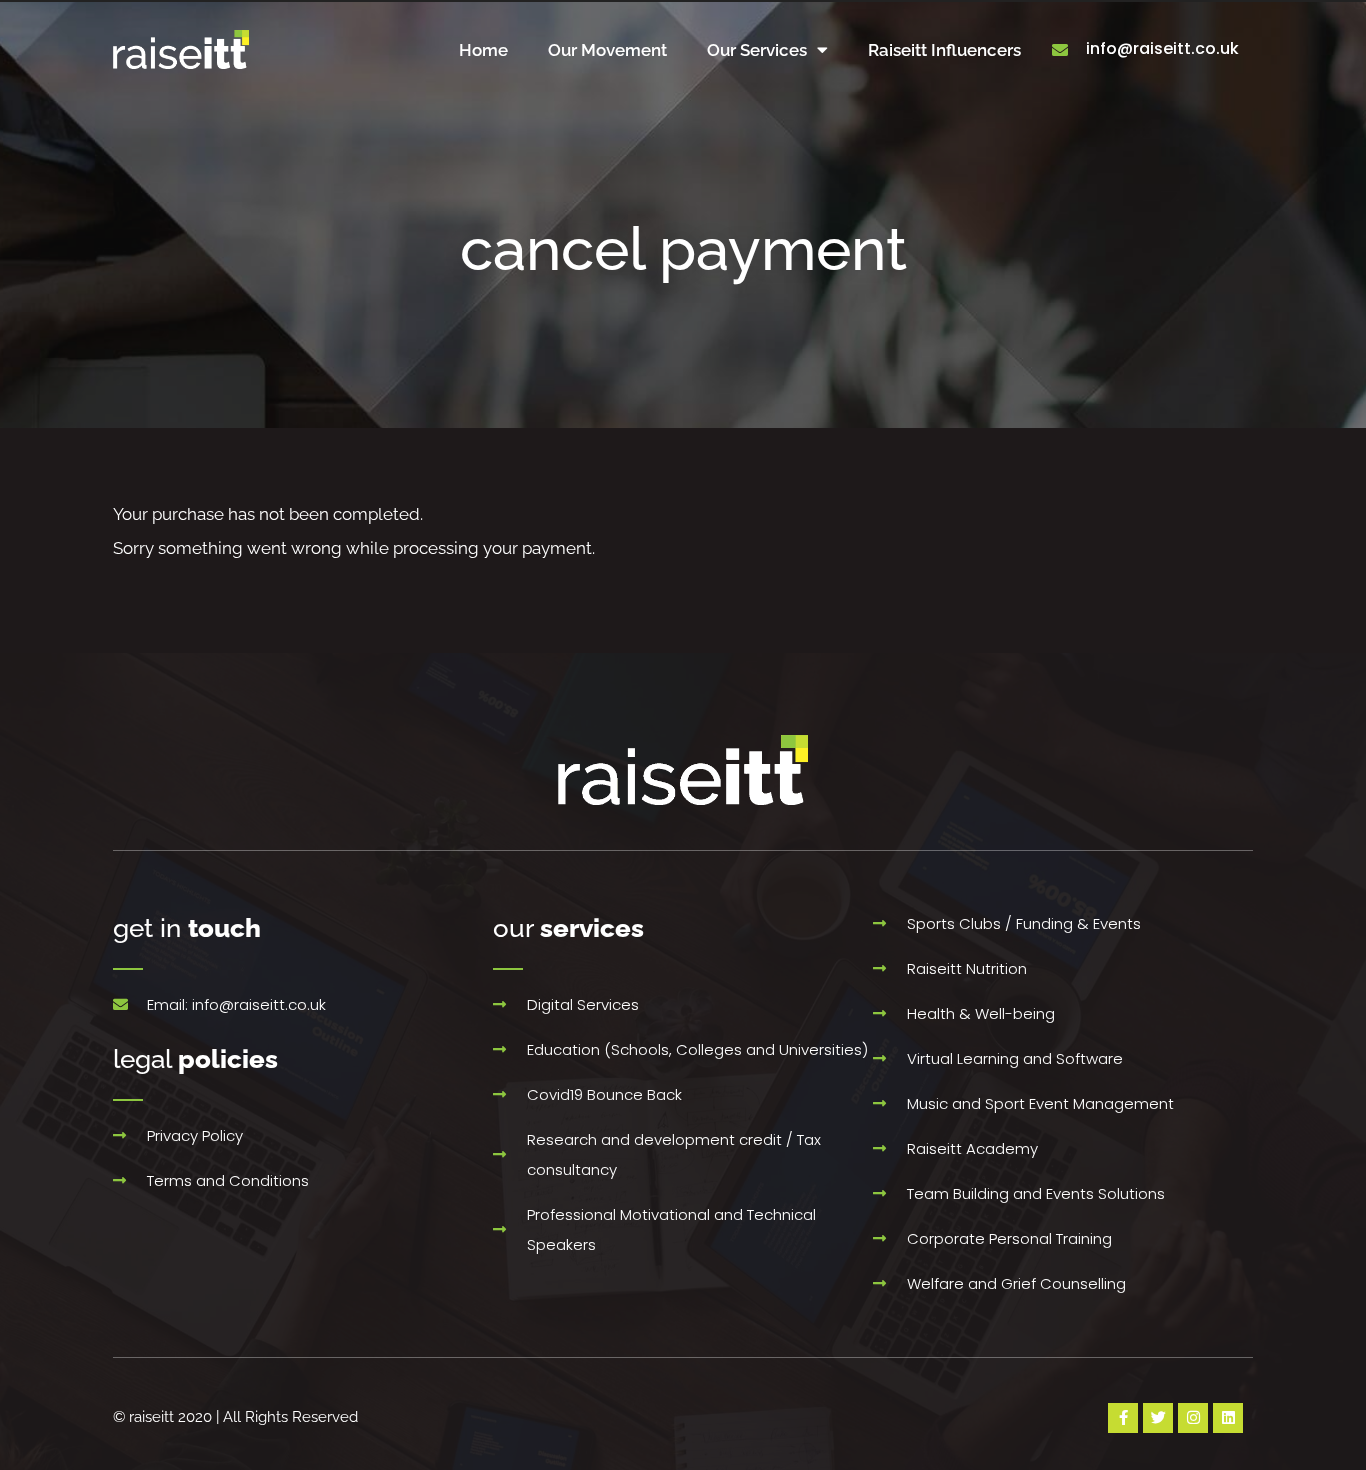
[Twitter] (1158, 1418)
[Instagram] (1193, 1418)
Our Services (757, 50)
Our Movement (607, 50)
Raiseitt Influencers (944, 50)
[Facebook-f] (1123, 1418)
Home (483, 50)
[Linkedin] (1228, 1418)
